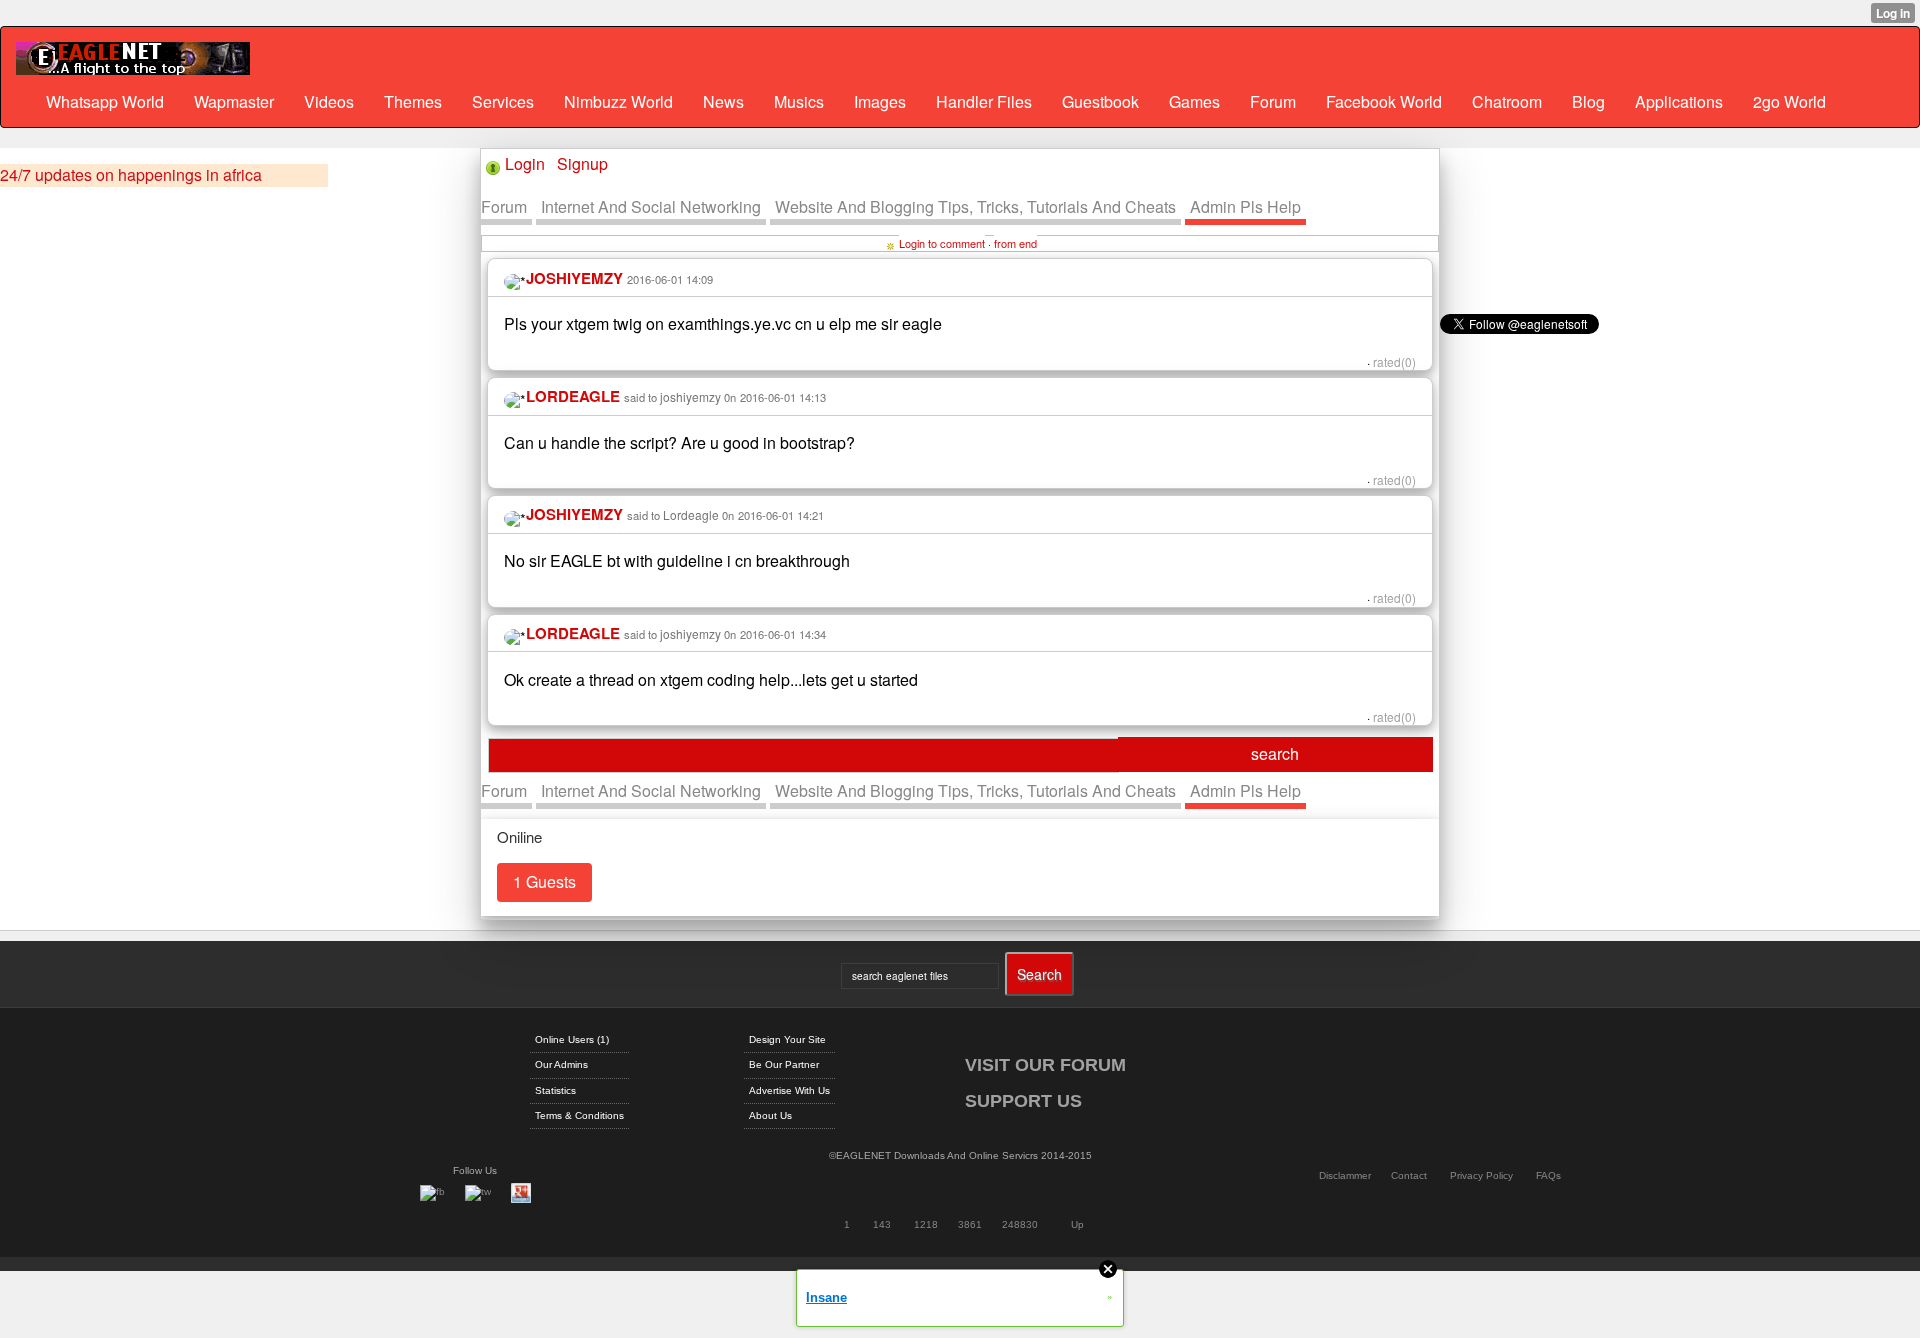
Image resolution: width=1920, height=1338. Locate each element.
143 (882, 1224)
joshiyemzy (690, 396)
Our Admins (561, 1064)
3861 (970, 1224)
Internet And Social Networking (651, 206)
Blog (1588, 101)
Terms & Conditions (579, 1115)
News (723, 101)
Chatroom (1507, 101)
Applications (1679, 101)
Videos (329, 101)
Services (503, 101)
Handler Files (984, 101)
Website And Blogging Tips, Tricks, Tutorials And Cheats (975, 206)
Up (1077, 1224)
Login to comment (942, 243)
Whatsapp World (105, 101)
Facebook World (1384, 101)
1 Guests (544, 881)
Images (880, 101)
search (1275, 753)
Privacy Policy (1481, 1175)
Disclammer (1345, 1175)
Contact (1409, 1175)
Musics (799, 101)
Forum (1273, 101)
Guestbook (1100, 101)
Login (525, 163)
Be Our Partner (784, 1064)
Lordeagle (691, 514)
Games (1194, 101)
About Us (770, 1115)
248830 (1020, 1224)
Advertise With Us (789, 1090)
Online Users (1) (572, 1039)
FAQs (1548, 1175)
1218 (926, 1224)
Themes (413, 101)
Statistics (555, 1090)
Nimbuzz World (618, 101)
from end (1015, 243)
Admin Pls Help (1245, 206)
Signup (582, 163)
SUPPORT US (1023, 1101)
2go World (1789, 101)
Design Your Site (787, 1039)
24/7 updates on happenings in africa (131, 175)
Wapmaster (234, 101)
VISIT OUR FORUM (1045, 1065)
